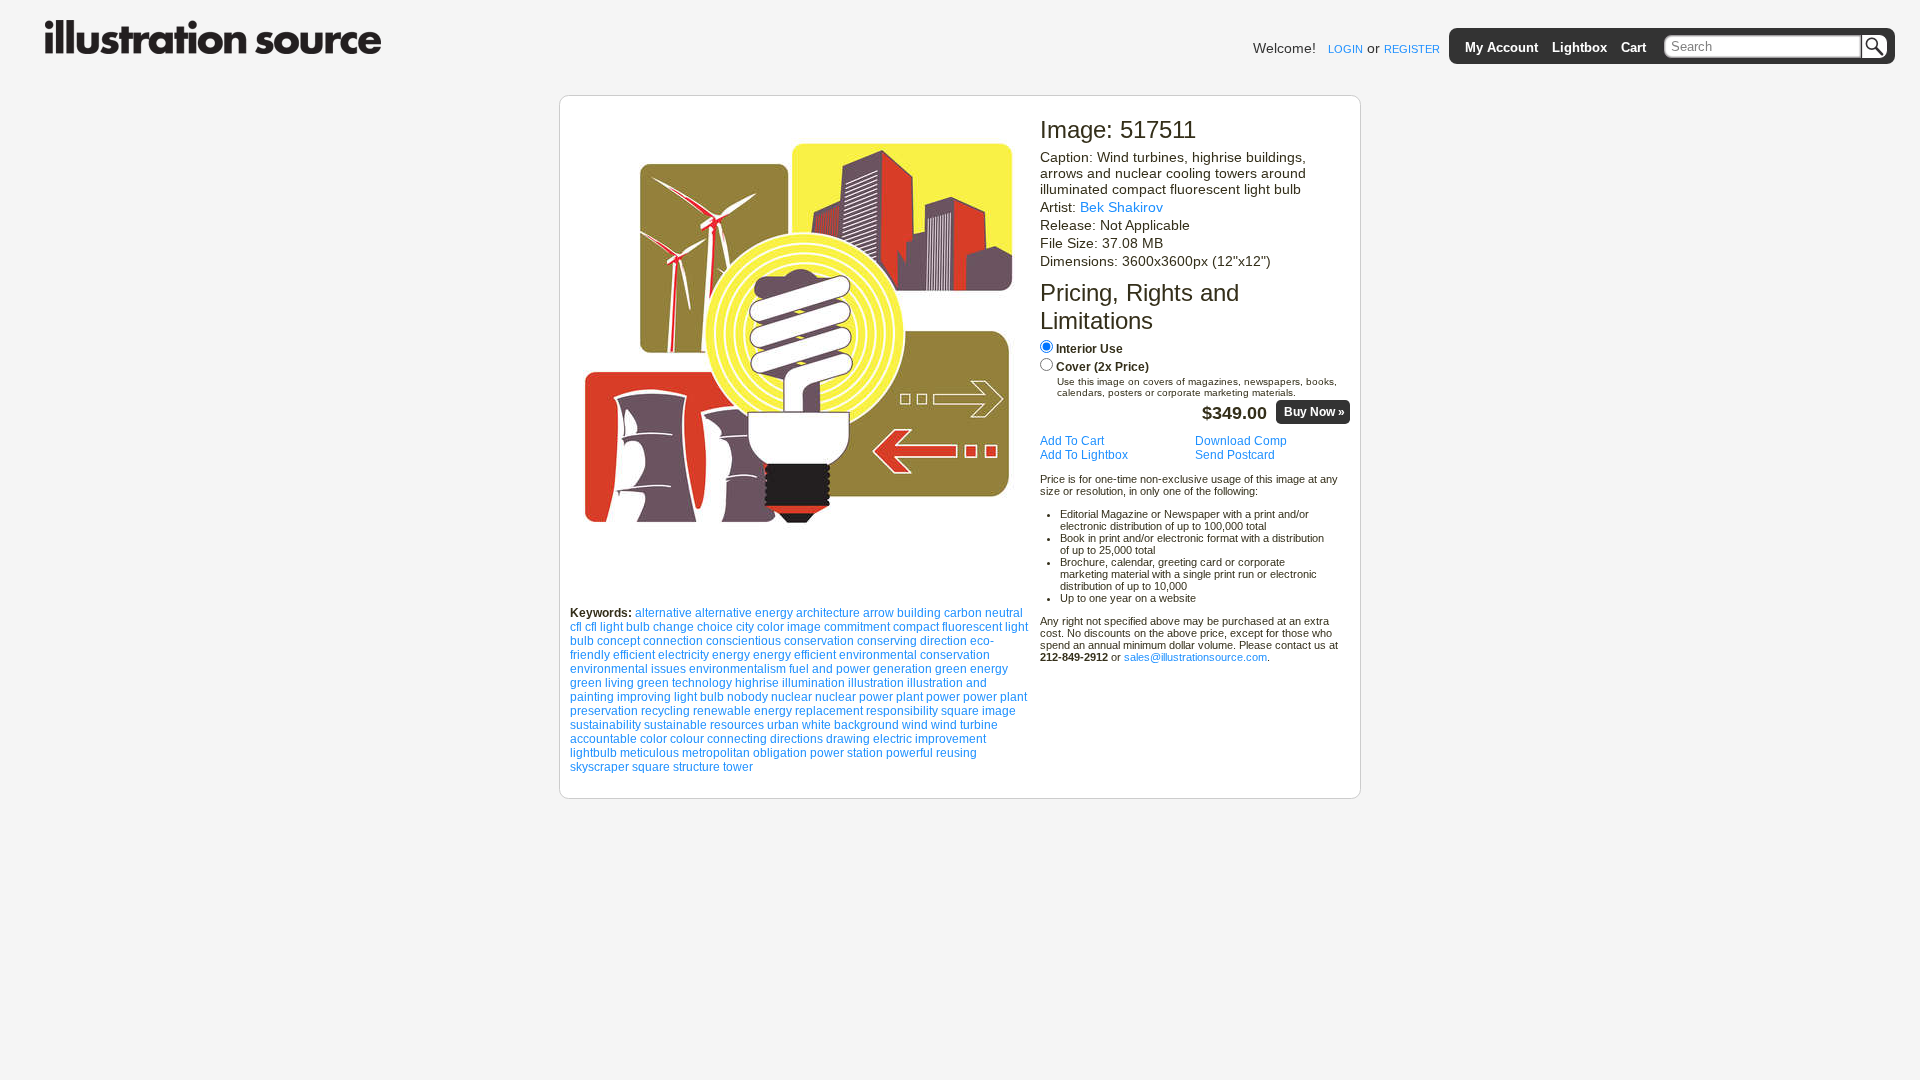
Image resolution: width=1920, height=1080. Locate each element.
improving (644, 697)
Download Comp (1241, 441)
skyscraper (599, 767)
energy (731, 655)
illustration (876, 683)
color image (789, 627)
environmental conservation (914, 655)
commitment (857, 627)
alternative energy (744, 613)
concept (618, 641)
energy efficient (794, 655)
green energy (971, 669)
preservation (604, 711)
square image (978, 711)
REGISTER (1412, 49)
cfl (576, 627)
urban (783, 725)
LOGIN (1345, 49)
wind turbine (964, 725)
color (653, 739)
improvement (950, 739)
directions (796, 739)
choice (715, 627)
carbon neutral (983, 613)
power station (846, 753)
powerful (909, 753)
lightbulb (593, 753)
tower (738, 767)
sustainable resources (704, 725)
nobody (747, 697)
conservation (819, 641)
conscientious (743, 641)
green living (602, 683)
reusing (956, 753)
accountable (603, 739)
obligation (780, 753)
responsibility (902, 711)
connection (673, 641)
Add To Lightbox (1084, 455)
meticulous (649, 753)
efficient (634, 655)
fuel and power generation (860, 669)
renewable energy (742, 711)
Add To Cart (1072, 441)
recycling (665, 711)
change (673, 627)
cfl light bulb (617, 627)
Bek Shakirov (1121, 207)
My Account (1501, 47)
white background (850, 725)
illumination (813, 683)
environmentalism (737, 669)
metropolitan (716, 753)
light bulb (699, 697)
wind (915, 725)
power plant (995, 697)
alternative (663, 613)
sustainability (605, 725)
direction (943, 641)
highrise (757, 683)
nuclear (791, 697)
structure (696, 767)
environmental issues (628, 669)
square (651, 767)
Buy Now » (1314, 412)
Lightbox (1579, 47)
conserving (887, 641)
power (943, 697)
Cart (1633, 47)
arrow (878, 613)
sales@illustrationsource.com (1195, 657)
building (919, 613)
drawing (848, 739)
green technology (684, 683)
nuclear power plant (869, 697)
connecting (737, 739)
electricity (683, 655)
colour (687, 739)
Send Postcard (1235, 455)
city (745, 627)
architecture (828, 613)
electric (892, 739)
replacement (829, 711)
